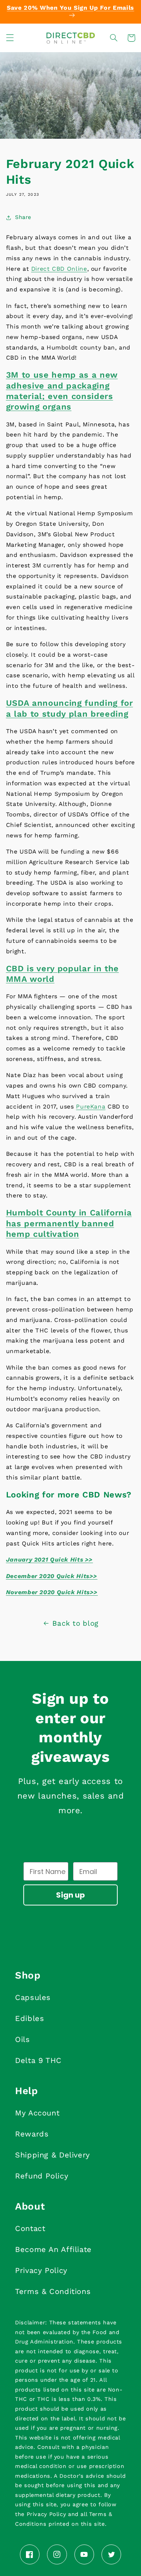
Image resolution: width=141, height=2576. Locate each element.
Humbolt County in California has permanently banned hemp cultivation (69, 1223)
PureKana (91, 1106)
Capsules (33, 1997)
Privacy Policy (41, 2270)
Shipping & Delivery (52, 2155)
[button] (10, 38)
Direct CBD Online (59, 269)
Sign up (70, 1895)
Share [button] (23, 217)
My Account (37, 2113)
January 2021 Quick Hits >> (49, 1560)
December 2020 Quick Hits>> (52, 1576)
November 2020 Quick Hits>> (52, 1592)
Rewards (32, 2134)
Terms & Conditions (53, 2291)
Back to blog (75, 1623)
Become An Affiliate (53, 2249)
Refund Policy (42, 2176)
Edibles (30, 2018)
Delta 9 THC (38, 2060)
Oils (23, 2039)
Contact (30, 2228)
